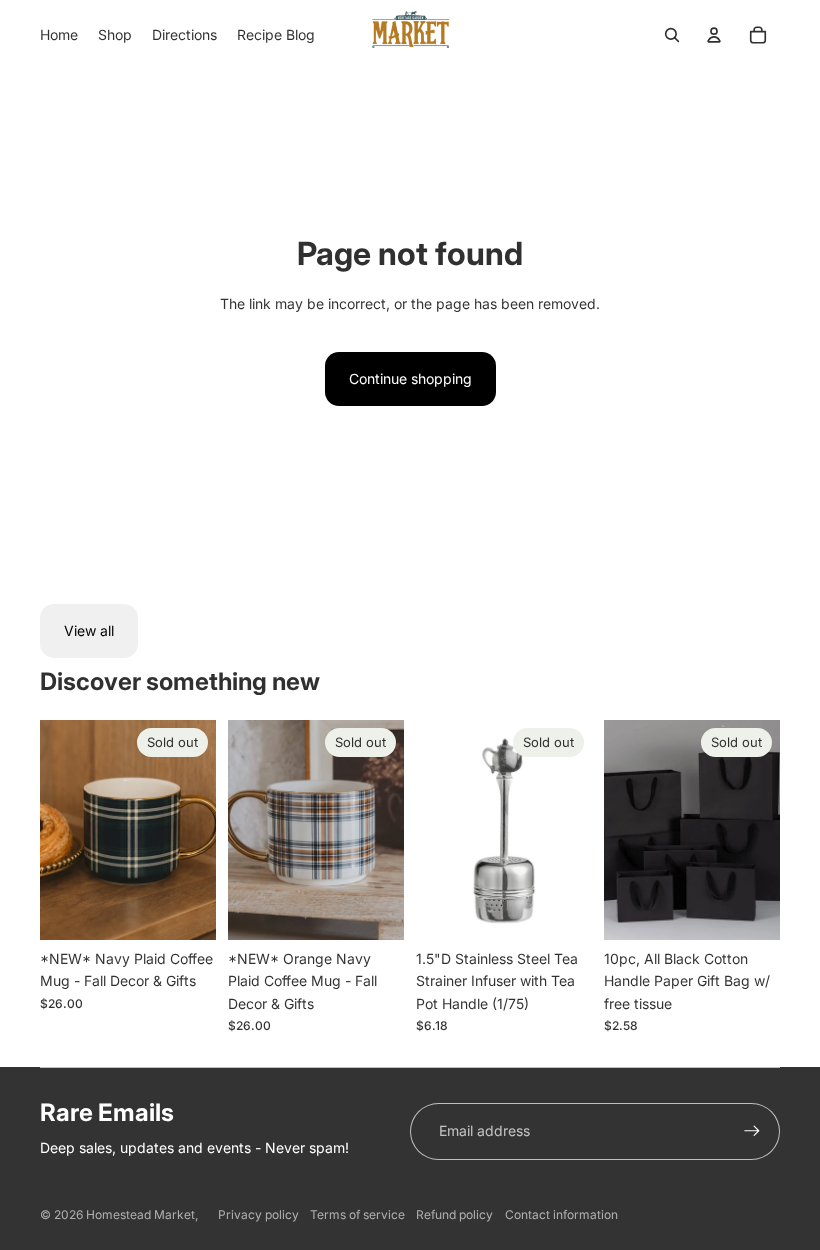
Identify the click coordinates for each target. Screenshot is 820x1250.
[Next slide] (200, 830)
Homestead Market (140, 1214)
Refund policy (454, 1214)
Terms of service (357, 1214)
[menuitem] (59, 35)
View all (89, 630)
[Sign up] (752, 1131)
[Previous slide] (55, 830)
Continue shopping (410, 378)
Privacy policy (258, 1214)
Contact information (561, 1214)
